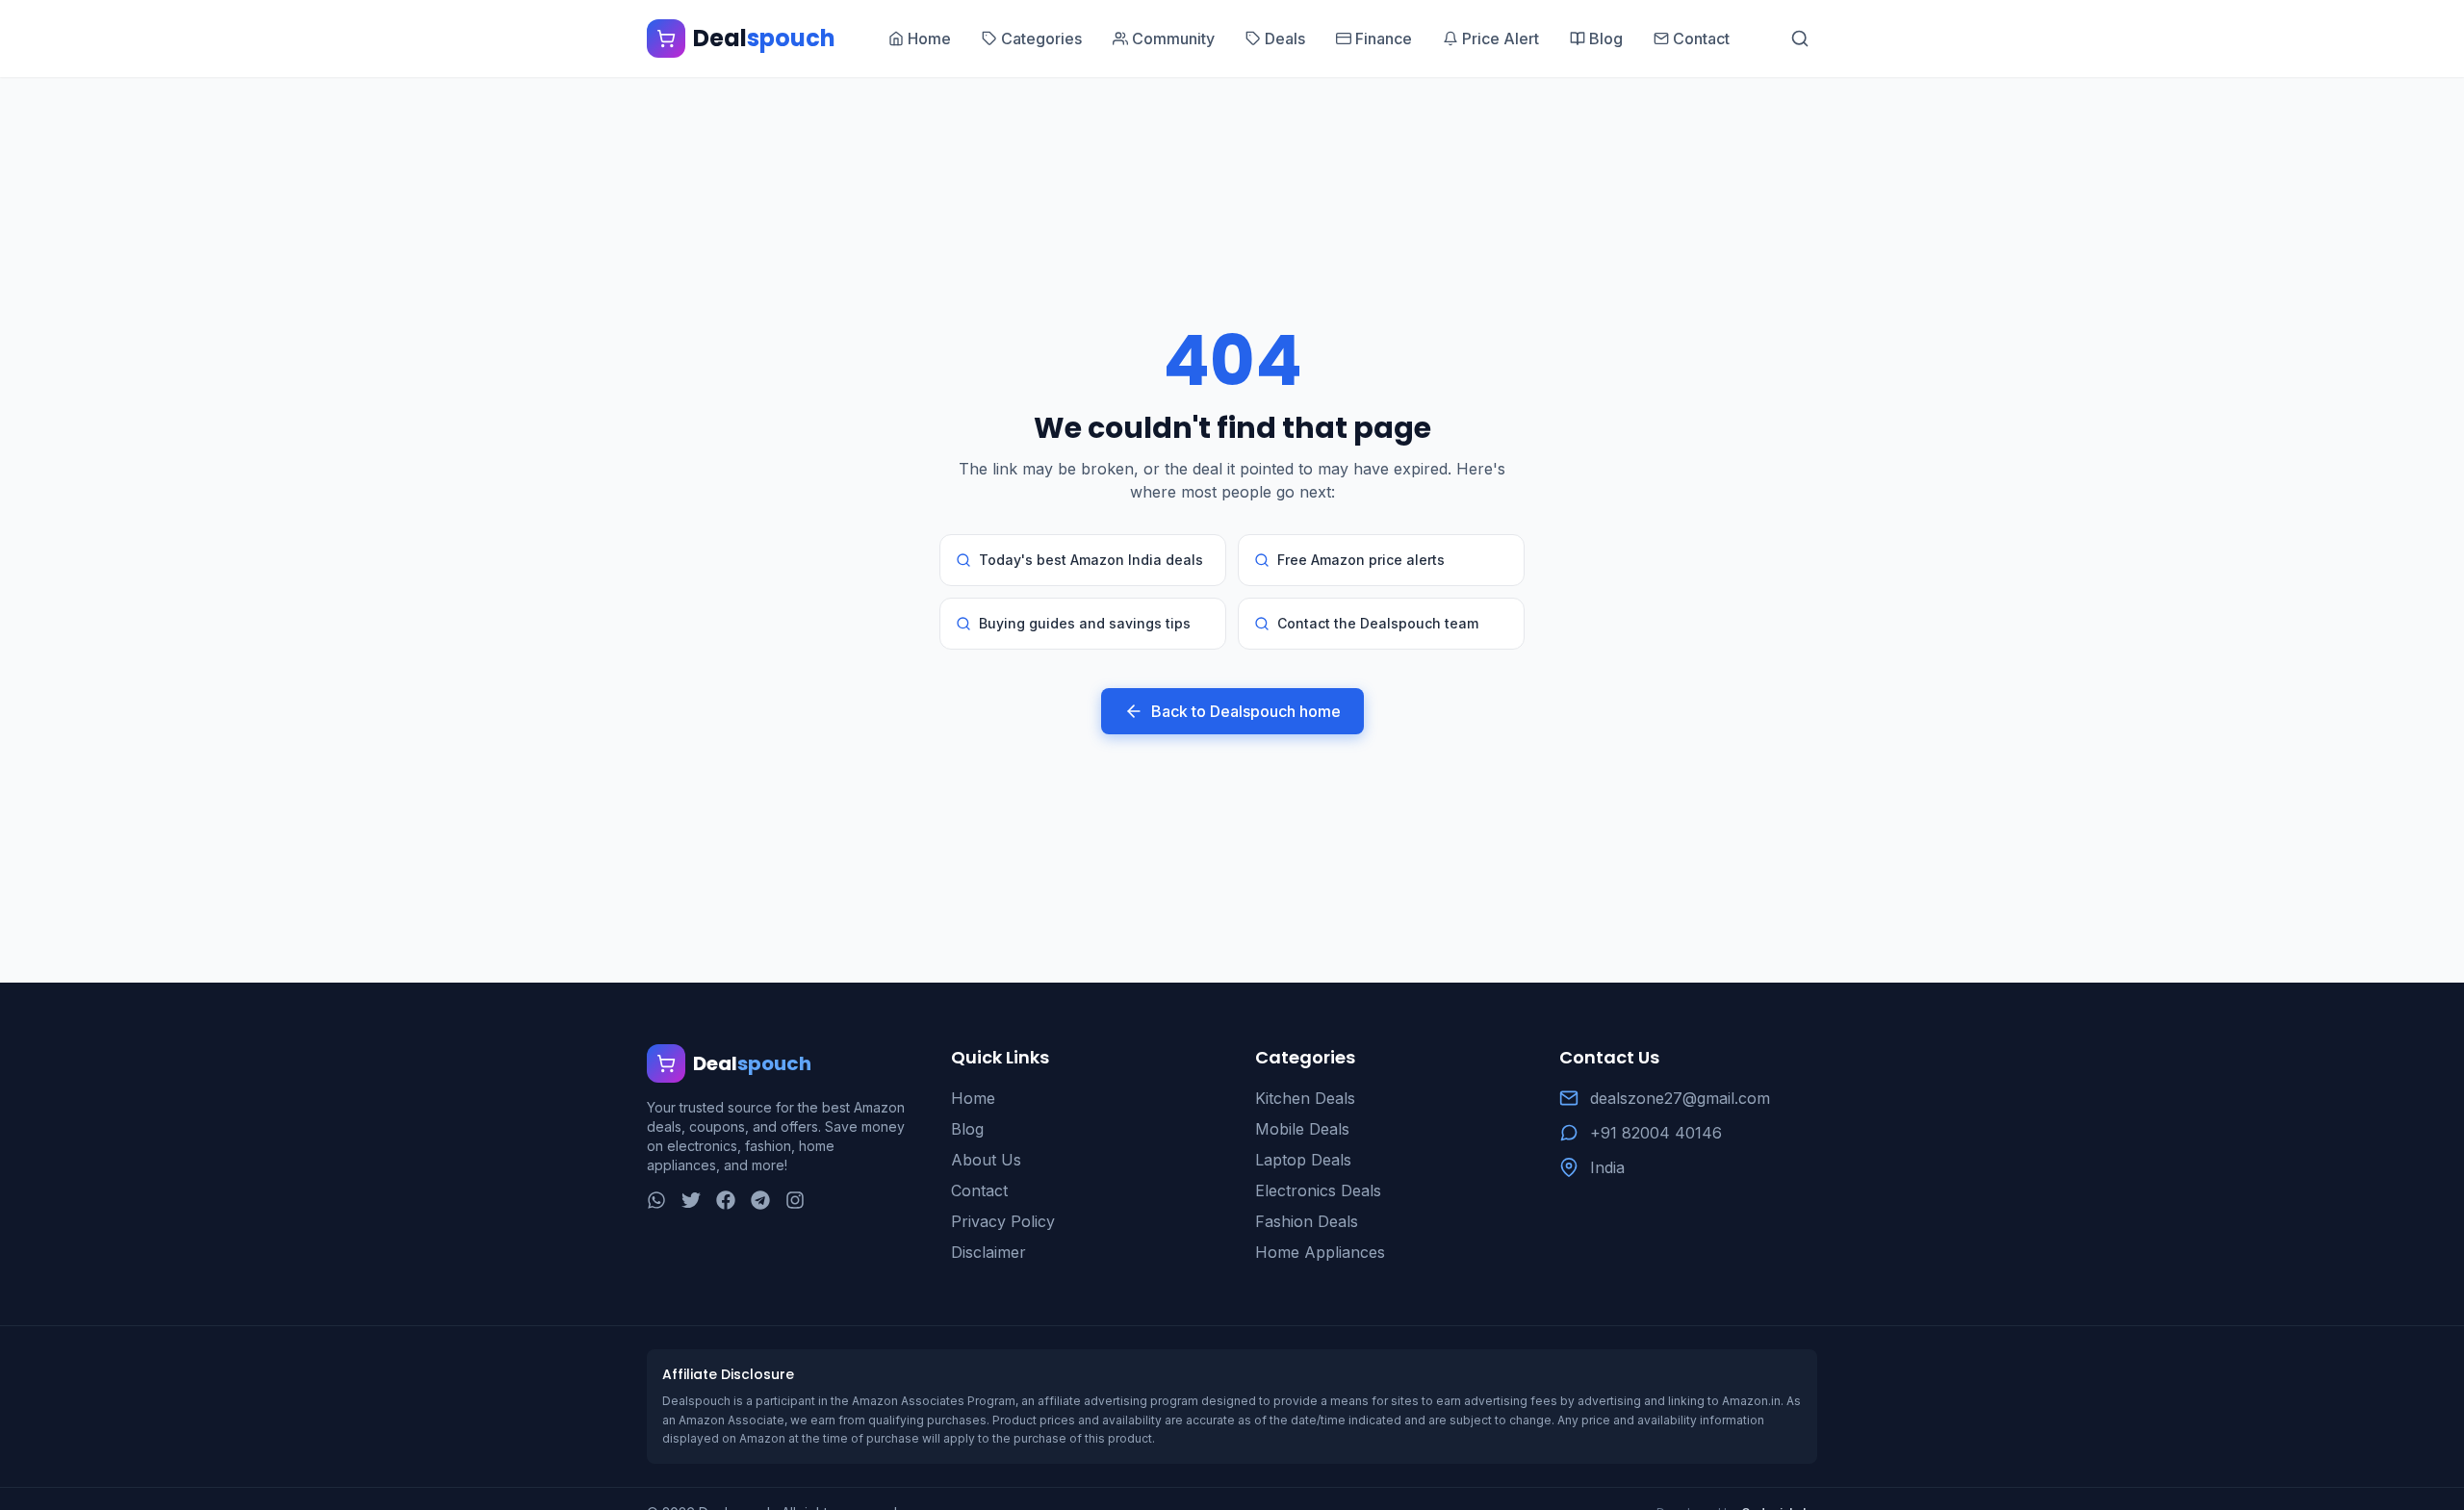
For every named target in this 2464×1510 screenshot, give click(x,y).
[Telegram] (760, 1200)
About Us (986, 1160)
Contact (979, 1190)
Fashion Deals (1307, 1221)
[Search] (1800, 38)
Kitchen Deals (1305, 1098)
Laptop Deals (1303, 1160)
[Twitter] (691, 1200)
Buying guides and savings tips (1085, 623)
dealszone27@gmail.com (1680, 1098)
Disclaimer (988, 1252)
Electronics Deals (1318, 1190)
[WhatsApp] (656, 1200)
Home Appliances (1320, 1252)
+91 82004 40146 (1656, 1133)
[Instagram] (795, 1200)
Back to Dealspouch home (1246, 711)
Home (973, 1098)
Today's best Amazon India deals (1091, 560)
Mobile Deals (1302, 1129)
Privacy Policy (1003, 1221)
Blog (967, 1129)
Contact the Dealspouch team (1378, 623)
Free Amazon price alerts (1361, 560)
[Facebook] (726, 1200)
